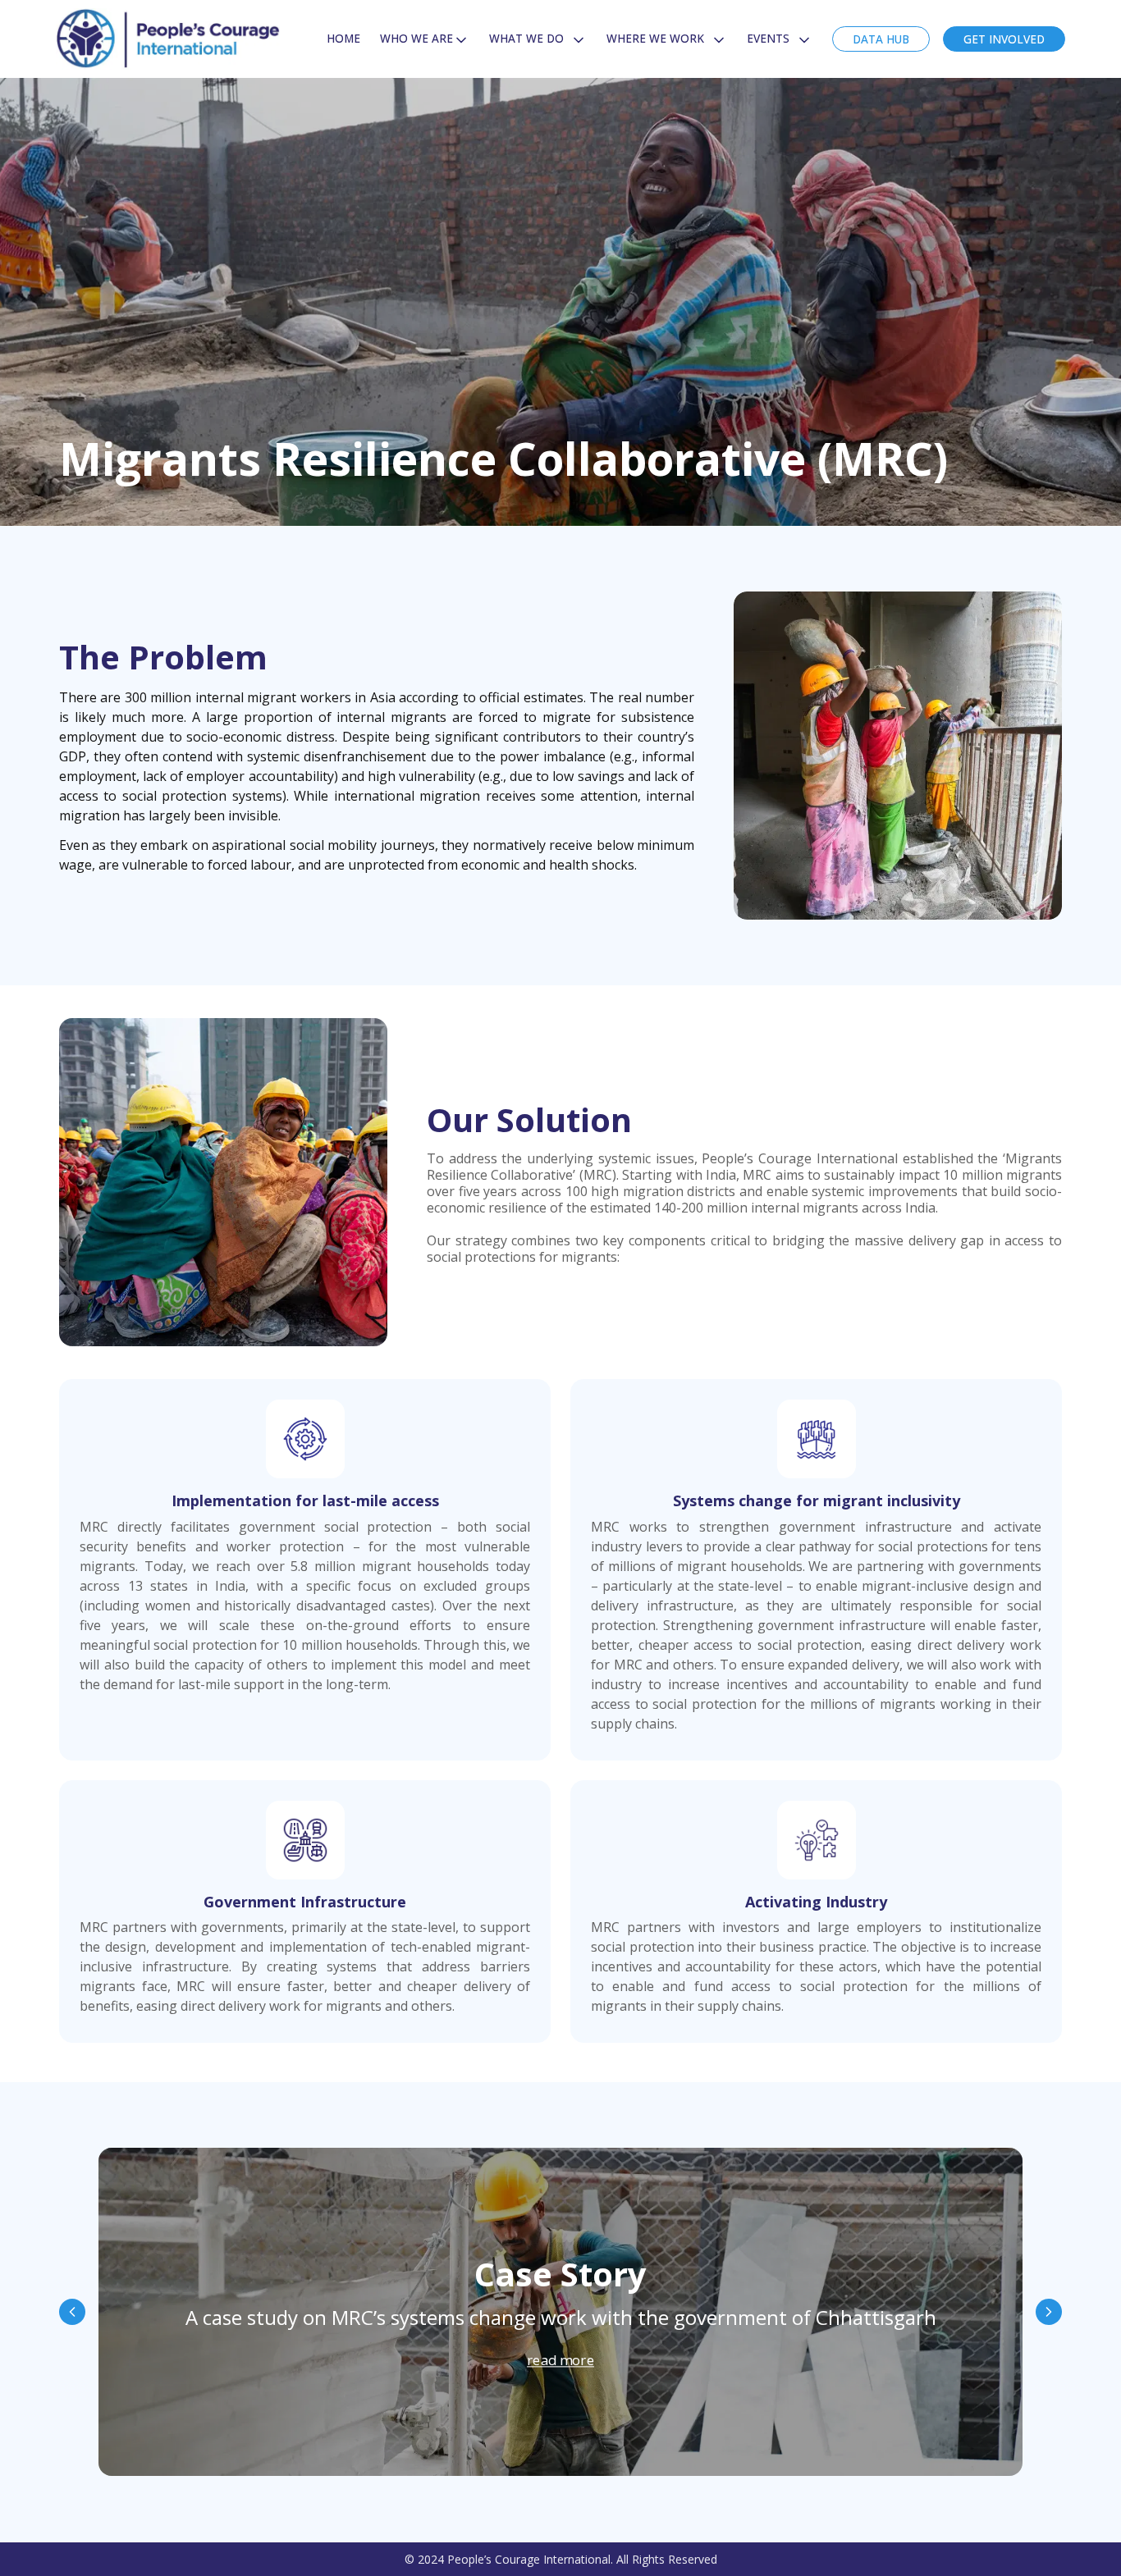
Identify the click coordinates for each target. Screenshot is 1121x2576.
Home (343, 38)
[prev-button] (72, 2312)
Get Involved (1004, 39)
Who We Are (416, 38)
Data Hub (881, 39)
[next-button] (1049, 2312)
